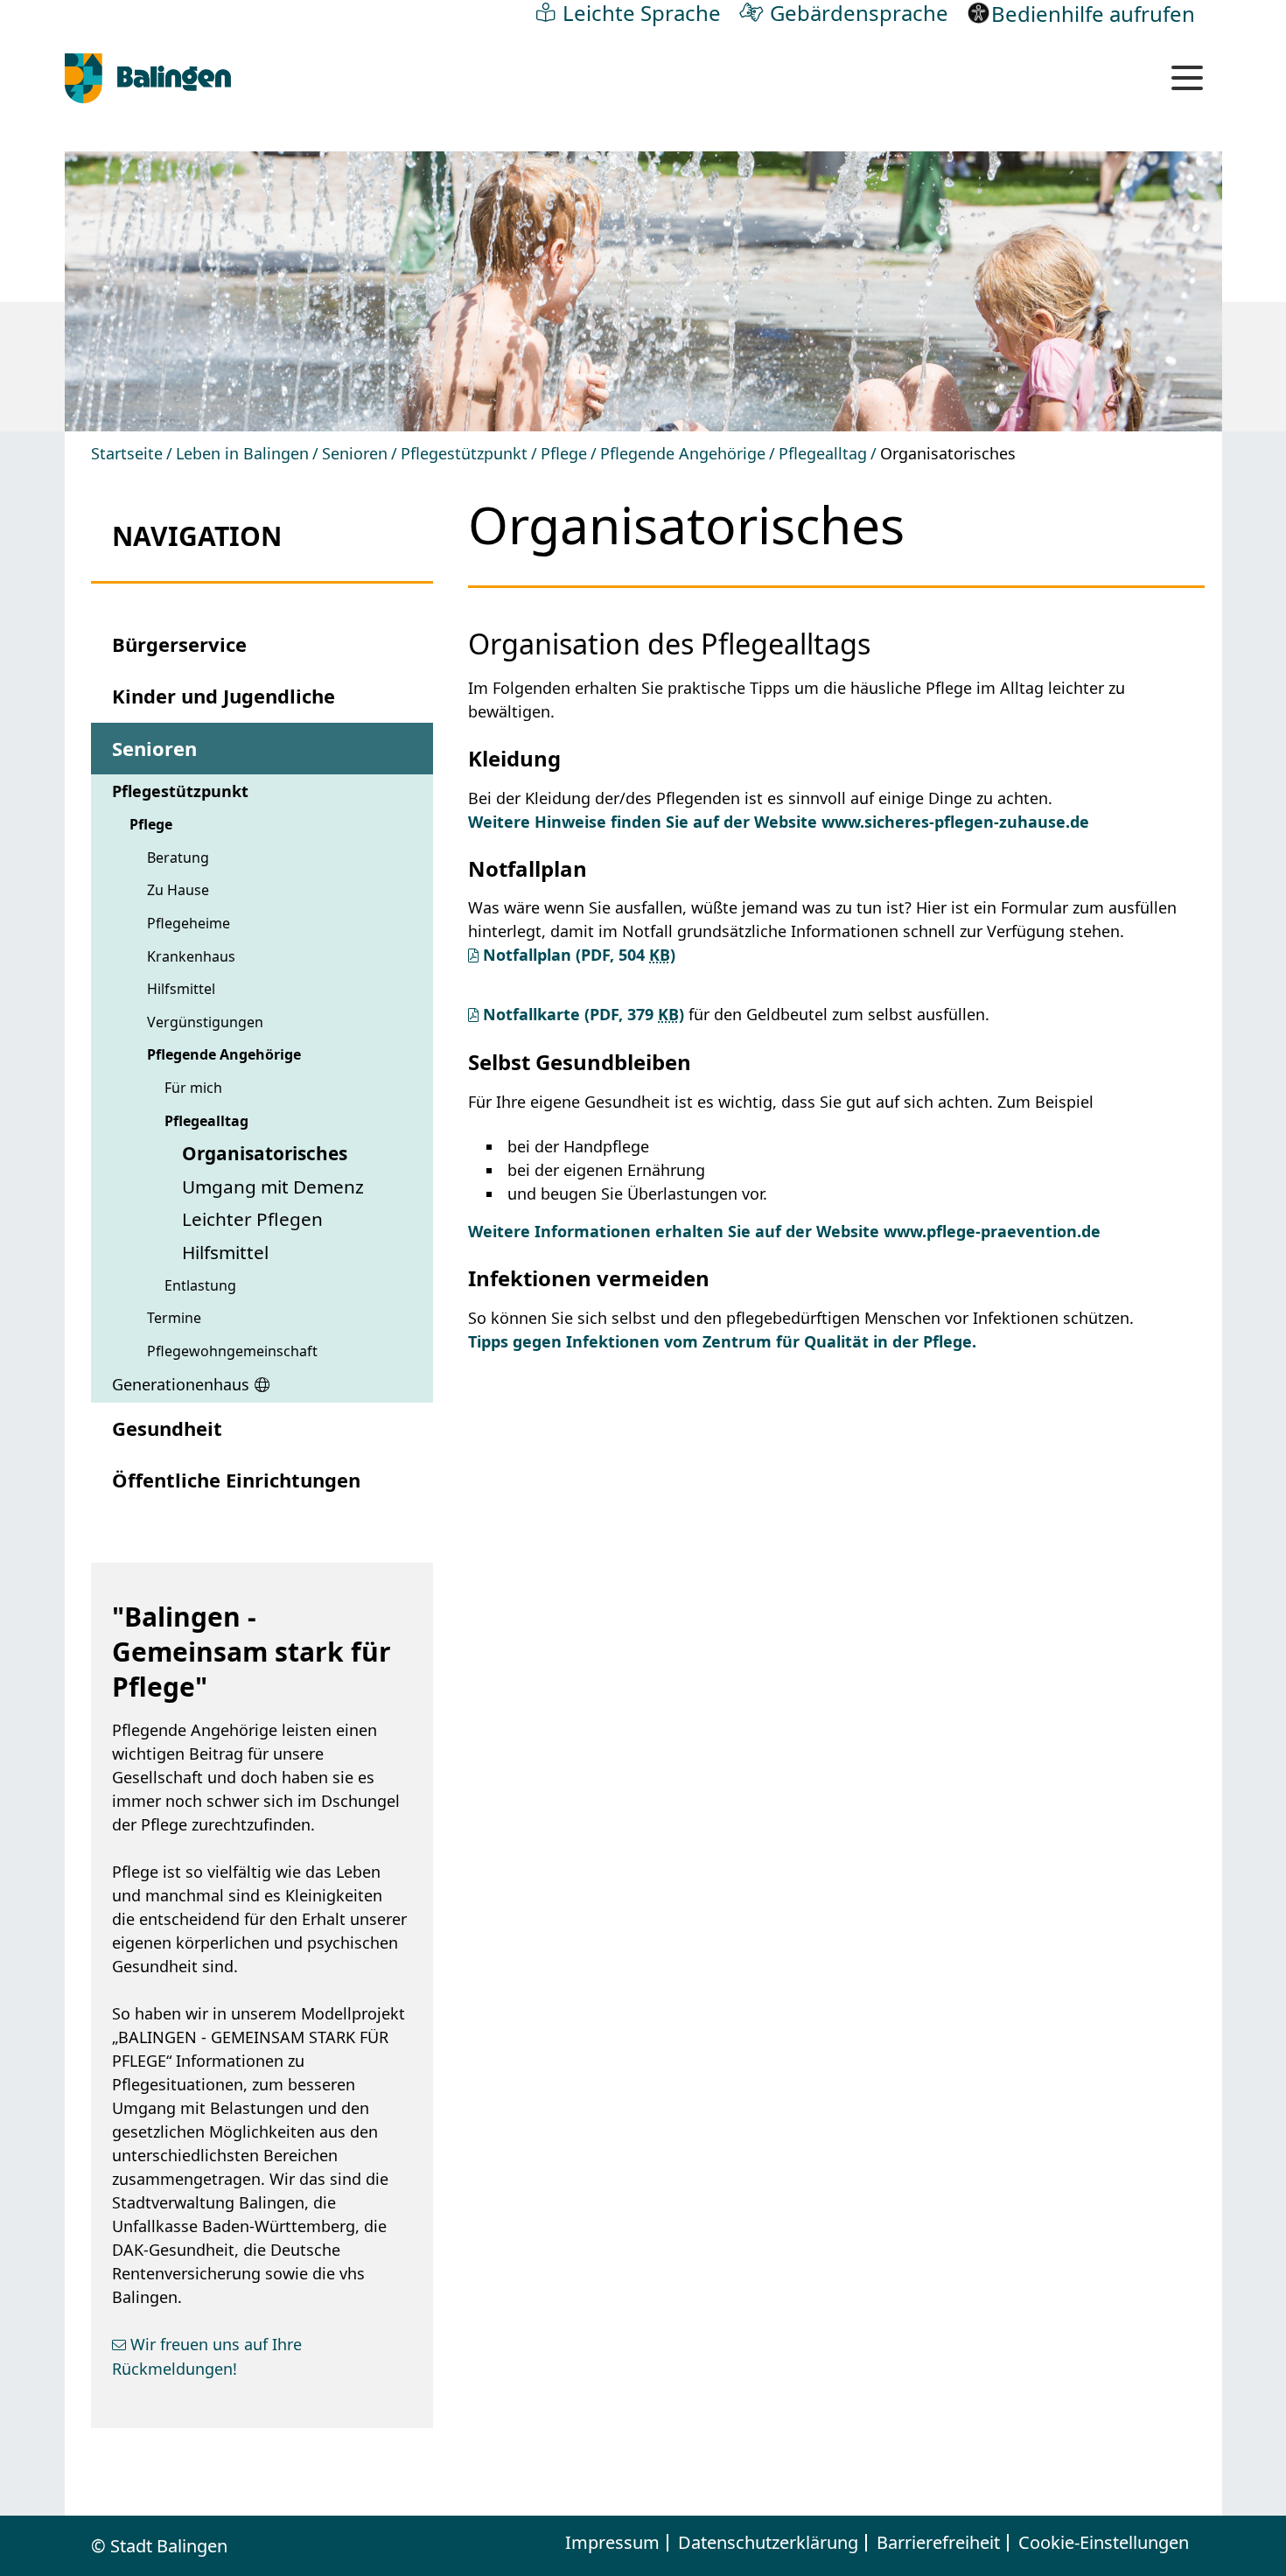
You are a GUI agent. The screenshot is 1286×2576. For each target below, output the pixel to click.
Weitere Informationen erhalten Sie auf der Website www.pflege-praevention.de (784, 1231)
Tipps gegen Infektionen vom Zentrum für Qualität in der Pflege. (722, 1341)
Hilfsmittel (181, 989)
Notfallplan (579, 955)
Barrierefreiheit (938, 2543)
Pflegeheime (189, 923)
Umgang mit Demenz (273, 1186)
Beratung (178, 857)
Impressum (612, 2543)
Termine (174, 1318)
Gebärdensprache (859, 12)
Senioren (355, 453)
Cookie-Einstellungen (1104, 2543)
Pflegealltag (823, 453)
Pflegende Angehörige (683, 453)
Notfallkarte (584, 1014)
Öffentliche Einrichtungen (236, 1480)
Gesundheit (167, 1428)
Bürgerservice (179, 644)
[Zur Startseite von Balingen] (148, 79)
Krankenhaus (191, 956)
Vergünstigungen (205, 1022)
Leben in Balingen (242, 453)
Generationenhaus (181, 1384)
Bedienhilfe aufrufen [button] (1093, 13)
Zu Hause (178, 890)
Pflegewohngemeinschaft (232, 1351)
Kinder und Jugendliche (224, 696)
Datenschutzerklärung (768, 2543)
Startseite (127, 453)
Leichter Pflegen (252, 1219)
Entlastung (200, 1285)
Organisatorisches (265, 1153)
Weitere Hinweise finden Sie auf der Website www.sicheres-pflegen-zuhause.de (779, 822)
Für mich (193, 1088)
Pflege (564, 453)
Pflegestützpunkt (464, 453)
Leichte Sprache (642, 12)
